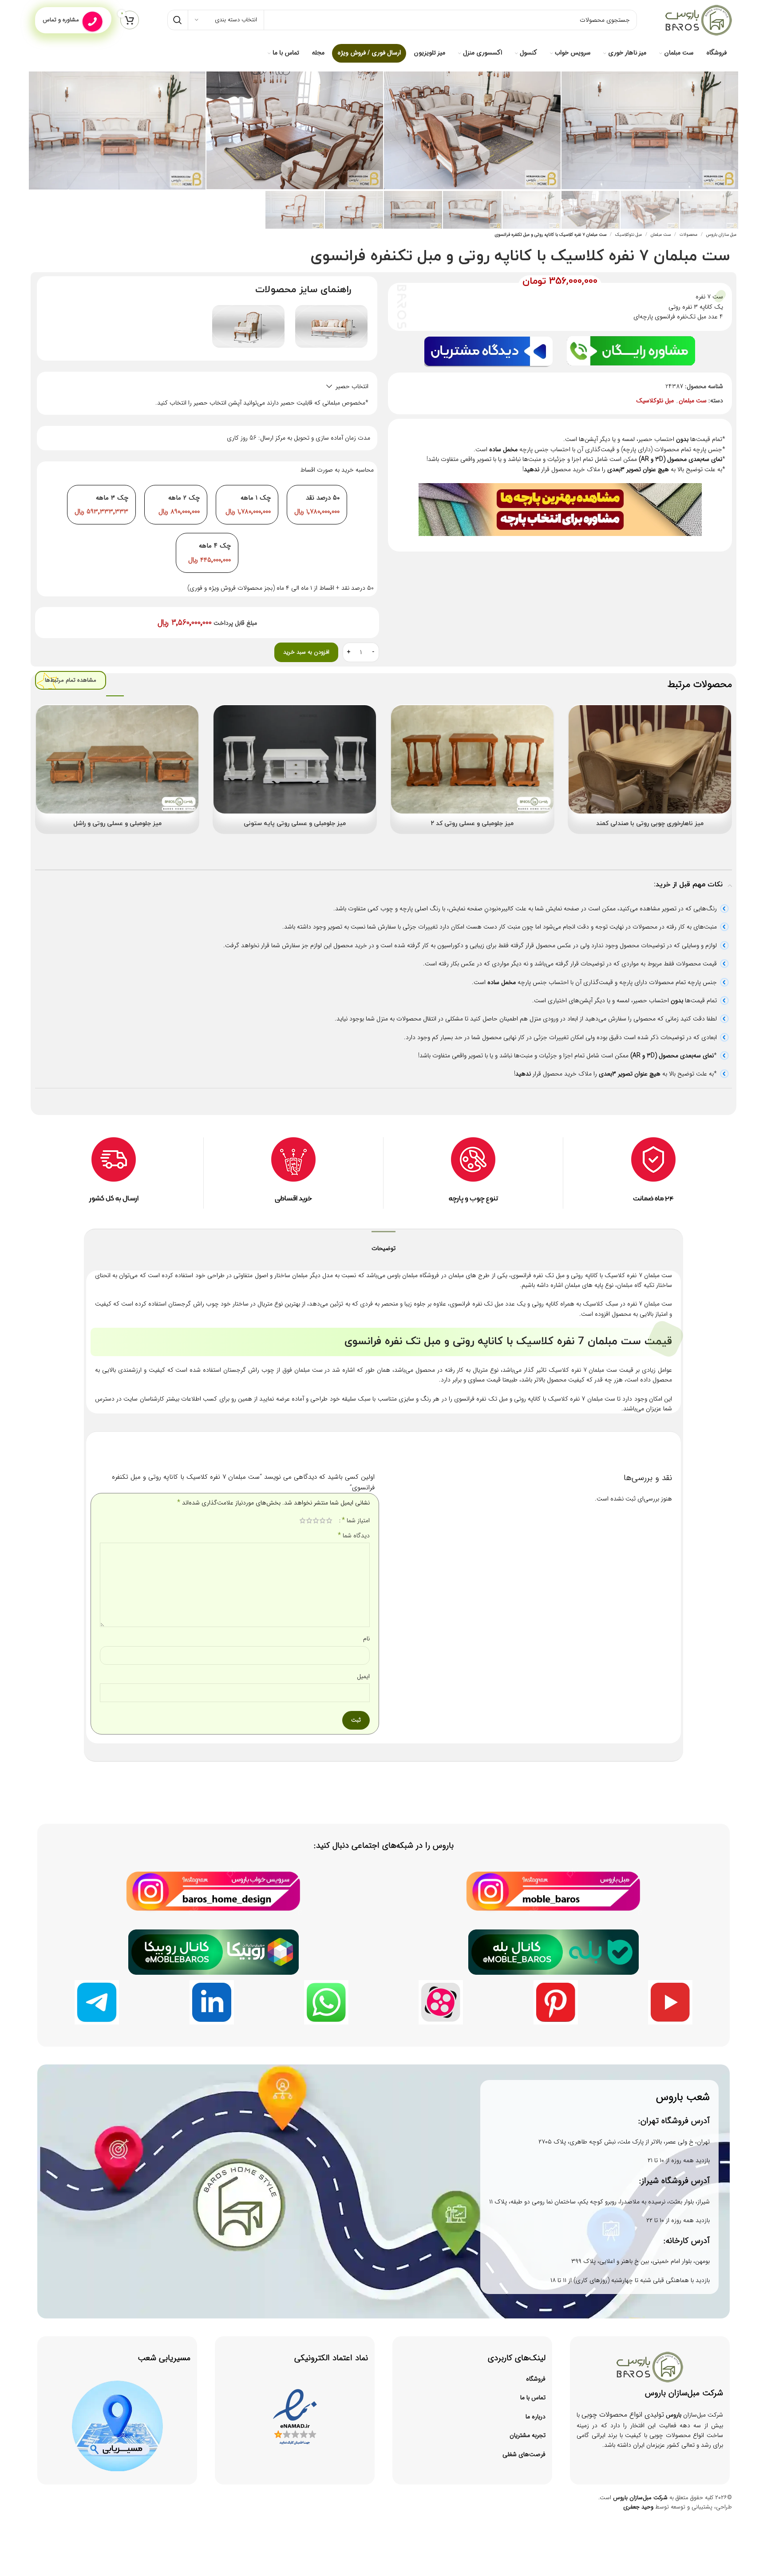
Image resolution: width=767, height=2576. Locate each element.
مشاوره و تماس (61, 20)
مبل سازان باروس (721, 235)
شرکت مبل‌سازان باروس (640, 2498)
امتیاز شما (356, 1520)
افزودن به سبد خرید (306, 652)
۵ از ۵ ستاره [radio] (302, 1520)
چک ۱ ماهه (256, 498)
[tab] (383, 1244)
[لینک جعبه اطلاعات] (293, 1173)
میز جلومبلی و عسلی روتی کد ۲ (472, 824)
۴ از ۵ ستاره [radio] (309, 1520)
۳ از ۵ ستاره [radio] (316, 1520)
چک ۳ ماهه (112, 498)
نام (366, 1639)
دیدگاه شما (354, 1536)
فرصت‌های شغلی (524, 2454)
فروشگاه (536, 2379)
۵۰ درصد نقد (323, 498)
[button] (207, 386)
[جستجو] (178, 20)
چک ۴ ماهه (215, 546)
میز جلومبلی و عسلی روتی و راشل (117, 824)
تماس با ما (533, 2397)
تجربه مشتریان (528, 2435)
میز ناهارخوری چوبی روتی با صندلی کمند (650, 824)
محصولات (688, 235)
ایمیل (363, 1676)
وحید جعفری (638, 2507)
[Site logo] (699, 20)
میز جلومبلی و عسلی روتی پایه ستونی (295, 824)
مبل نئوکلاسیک (629, 235)
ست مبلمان (661, 235)
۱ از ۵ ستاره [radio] (329, 1520)
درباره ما (536, 2417)
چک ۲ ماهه (184, 498)
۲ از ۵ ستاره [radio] (322, 1520)
